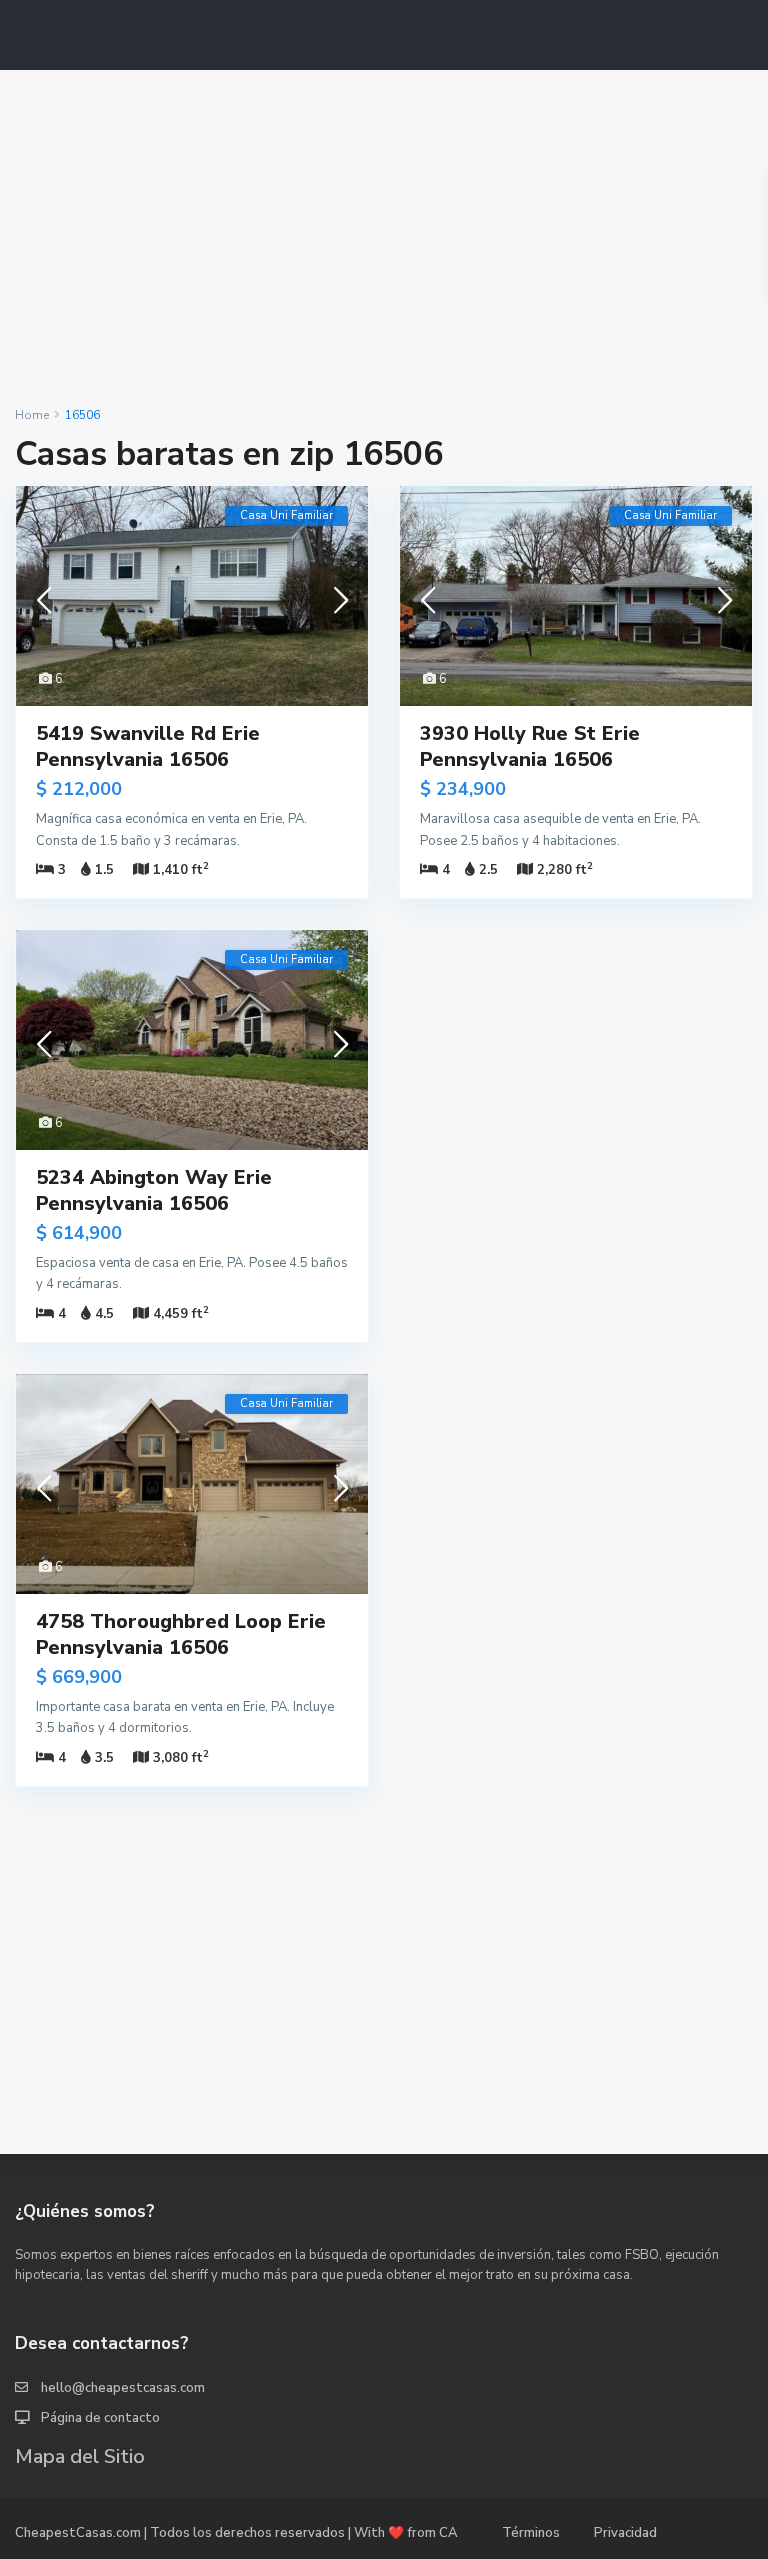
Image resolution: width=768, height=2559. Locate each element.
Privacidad (625, 2533)
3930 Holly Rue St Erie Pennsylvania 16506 (530, 746)
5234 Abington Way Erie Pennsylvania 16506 (154, 1190)
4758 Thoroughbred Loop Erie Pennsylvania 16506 (181, 1634)
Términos (531, 2533)
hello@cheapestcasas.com (123, 2388)
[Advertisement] (384, 238)
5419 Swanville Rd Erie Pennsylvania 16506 (148, 746)
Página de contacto (100, 2418)
